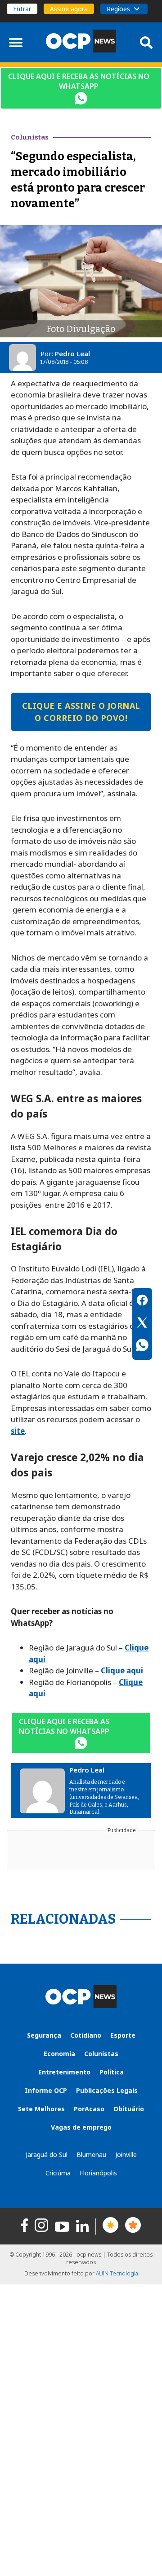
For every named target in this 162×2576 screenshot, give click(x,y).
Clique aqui (122, 1670)
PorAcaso (89, 2109)
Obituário (129, 2109)
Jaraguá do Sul (47, 2155)
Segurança (44, 2035)
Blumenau (91, 2155)
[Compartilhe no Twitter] (142, 1324)
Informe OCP (46, 2090)
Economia (59, 2054)
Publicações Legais (107, 2090)
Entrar (22, 9)
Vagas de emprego (81, 2127)
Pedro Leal (72, 354)
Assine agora (69, 9)
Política (112, 2072)
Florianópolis (98, 2173)
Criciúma (58, 2173)
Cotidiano (86, 2035)
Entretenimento (64, 2072)
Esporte (123, 2035)
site (18, 1431)
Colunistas (101, 2054)
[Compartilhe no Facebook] (142, 1301)
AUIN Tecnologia (117, 2273)
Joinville (126, 2155)
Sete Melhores (41, 2109)
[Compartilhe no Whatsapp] (142, 1346)
